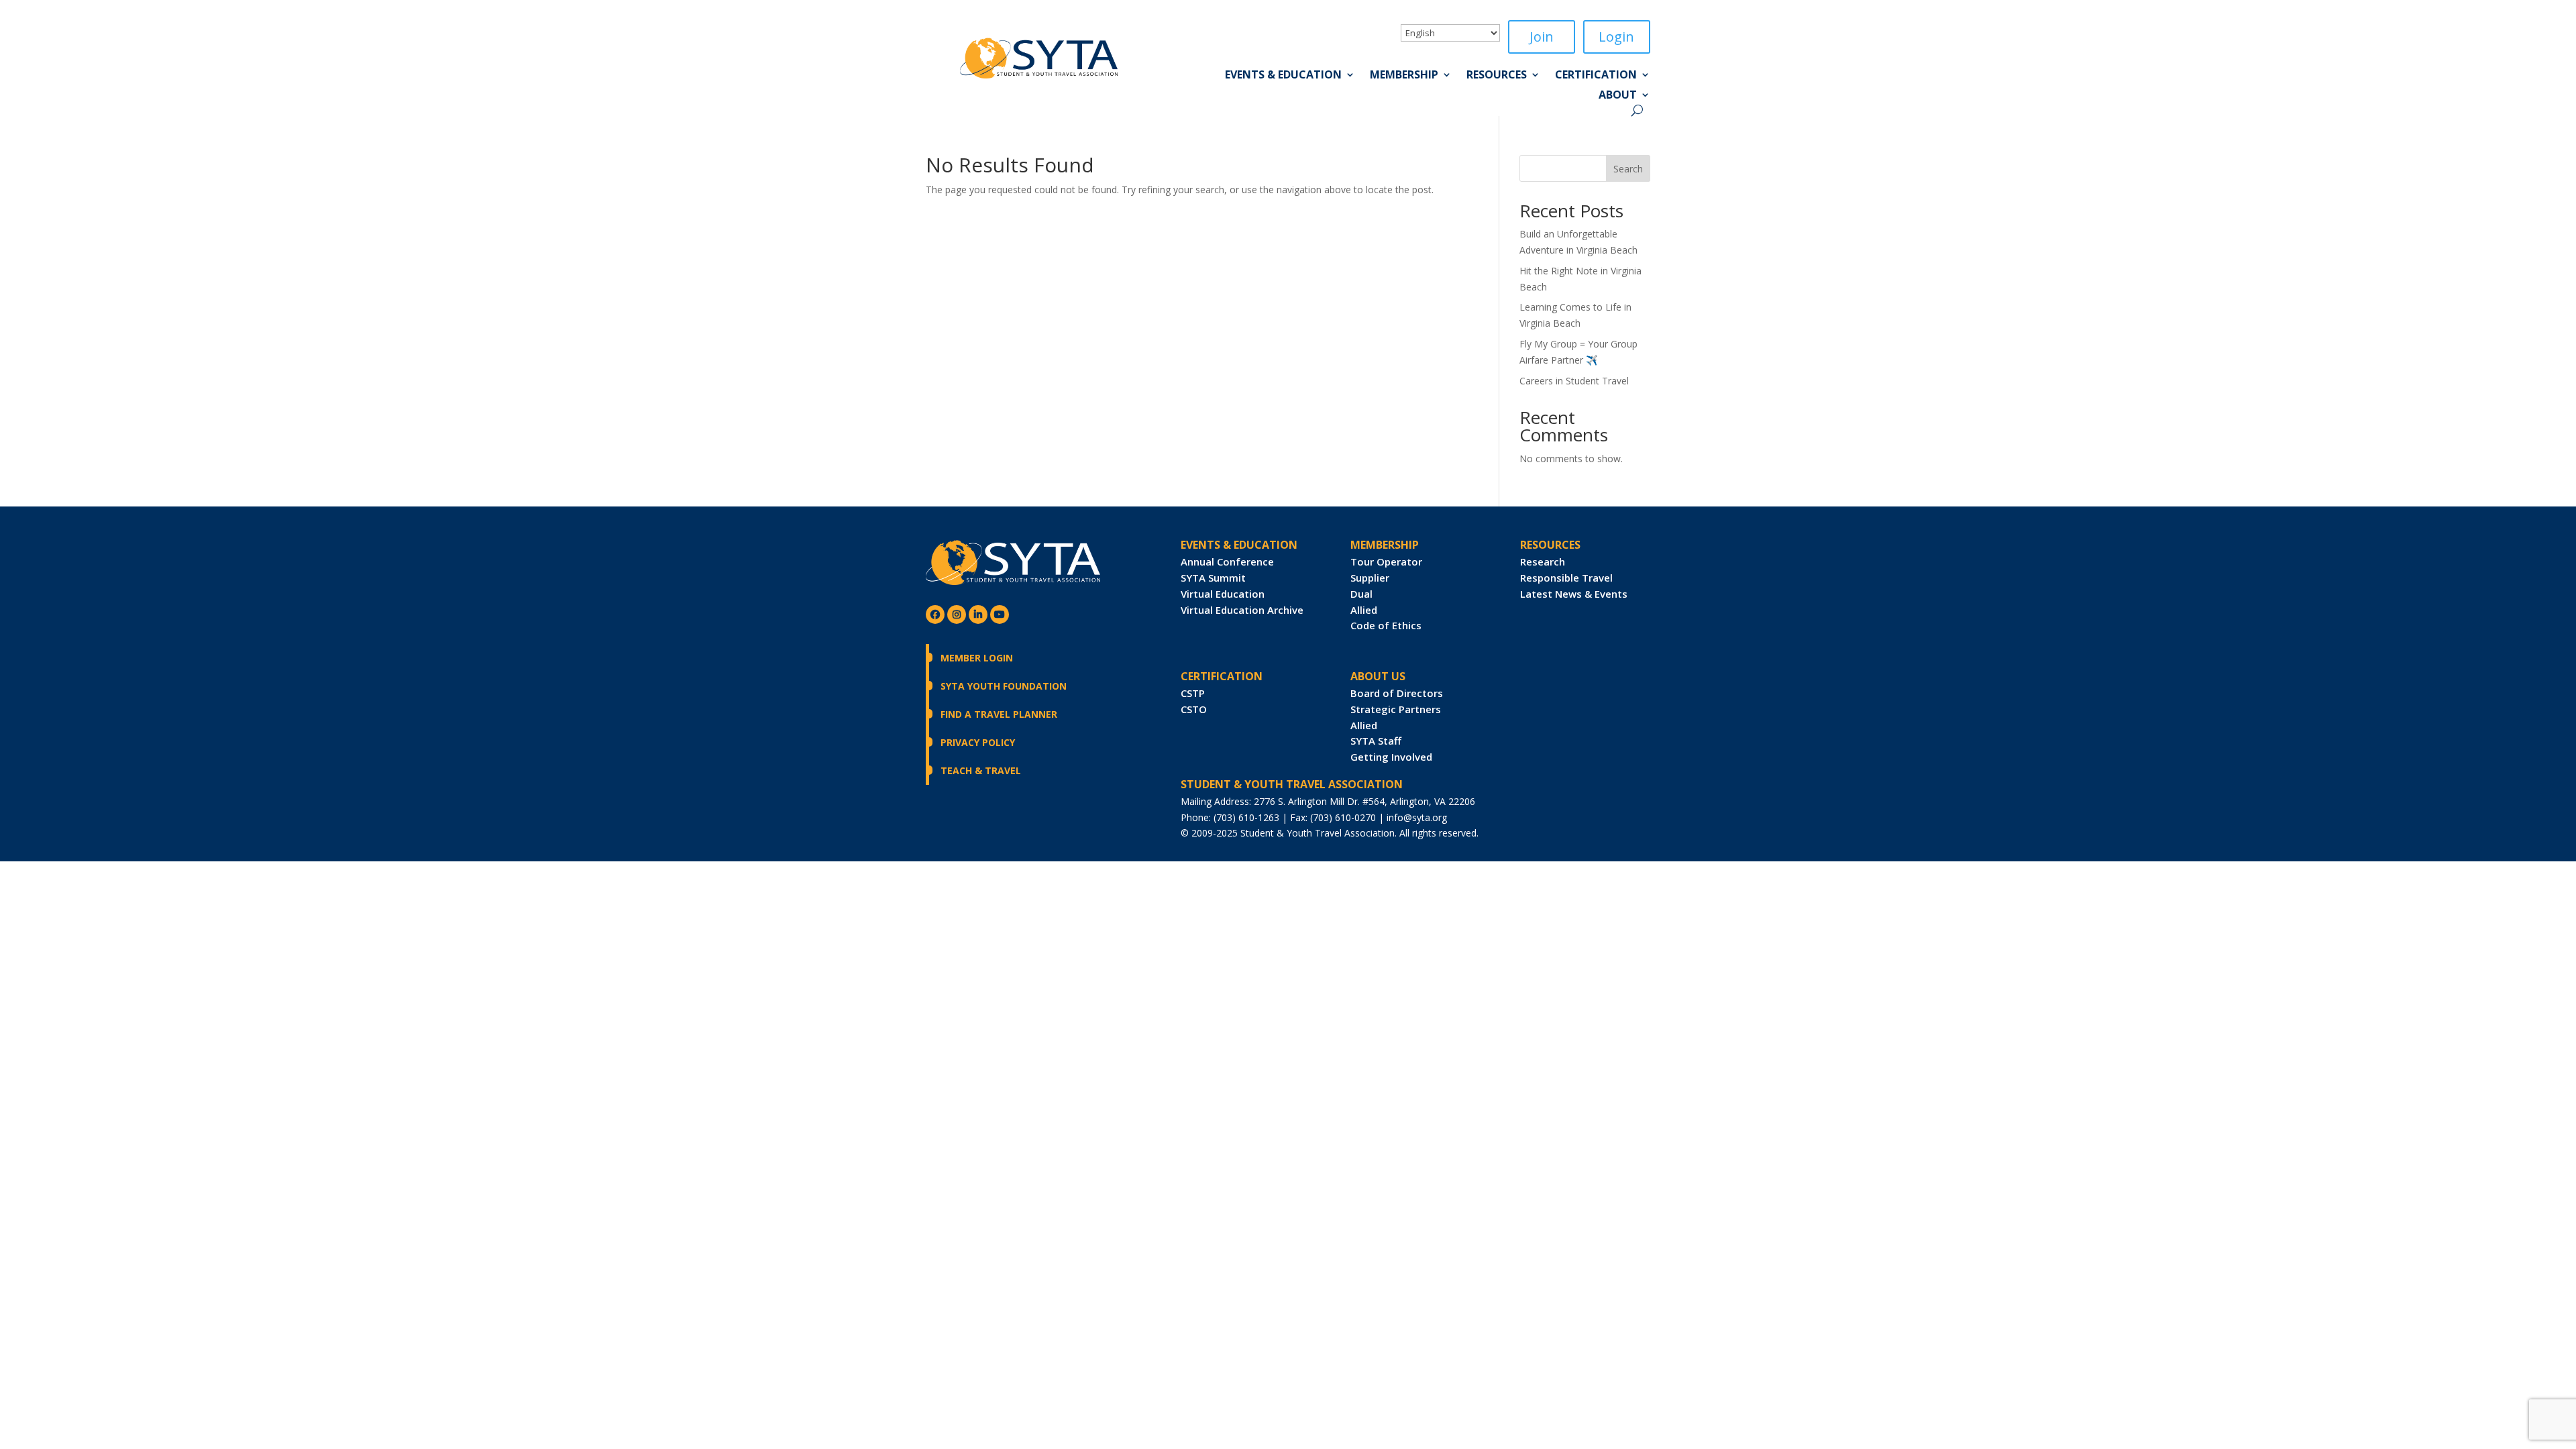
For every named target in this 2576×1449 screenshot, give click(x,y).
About (1618, 96)
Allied (1364, 610)
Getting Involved (1391, 757)
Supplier (1370, 578)
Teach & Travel (981, 770)
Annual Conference (1227, 561)
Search (1628, 169)
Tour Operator (1386, 561)
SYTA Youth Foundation (1004, 686)
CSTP (1193, 693)
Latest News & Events (1574, 594)
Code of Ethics (1386, 625)
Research (1543, 561)
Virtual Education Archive (1242, 610)
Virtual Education (1223, 594)
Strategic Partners (1396, 709)
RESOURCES (1550, 545)
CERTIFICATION (1222, 676)
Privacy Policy (978, 742)
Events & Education (1283, 76)
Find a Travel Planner (999, 714)
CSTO (1194, 709)
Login (1616, 37)
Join (1542, 37)
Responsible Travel (1566, 578)
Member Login (977, 658)
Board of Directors (1397, 693)
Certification (1596, 76)
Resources (1497, 76)
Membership (1404, 76)
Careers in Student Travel (1574, 381)
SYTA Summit (1213, 578)
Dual (1361, 594)
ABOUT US (1378, 676)
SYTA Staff (1376, 741)
